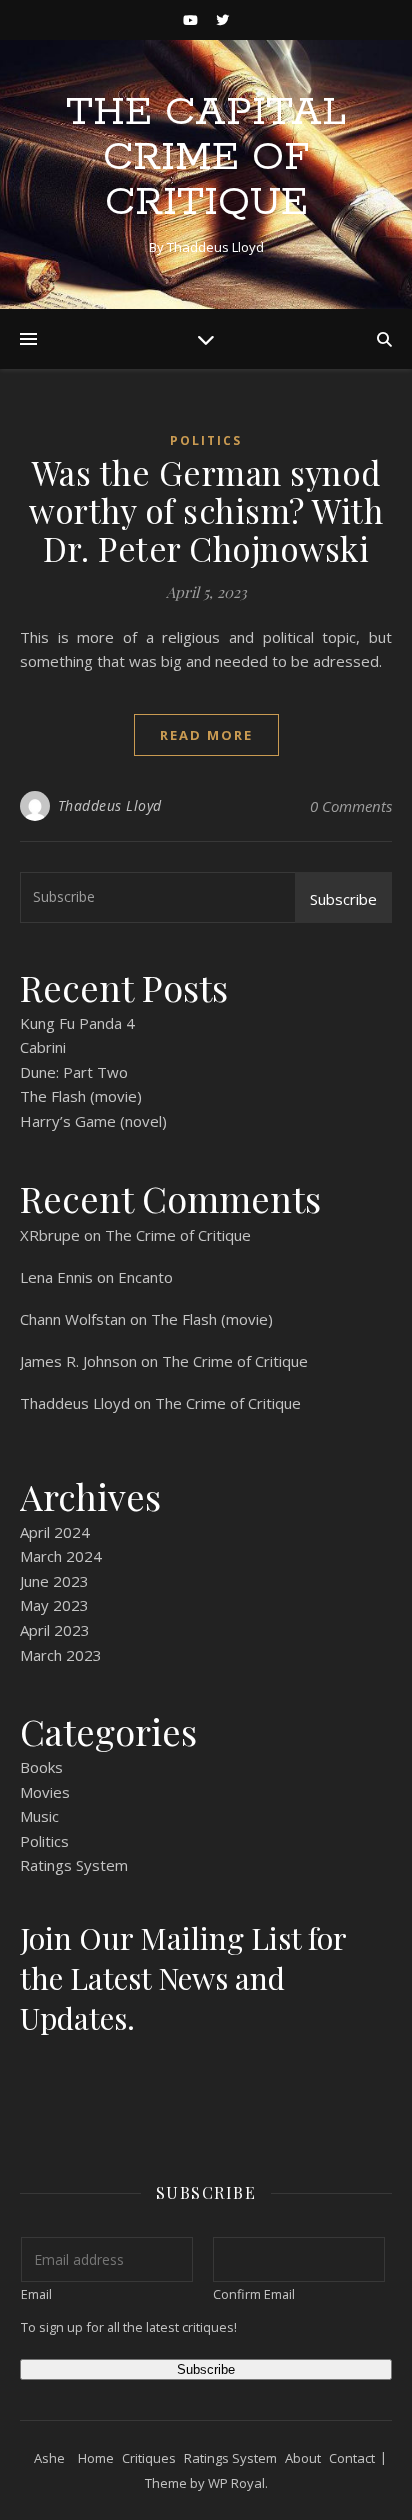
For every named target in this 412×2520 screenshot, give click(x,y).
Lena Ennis (56, 1277)
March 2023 (61, 1655)
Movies (45, 1792)
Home (96, 2458)
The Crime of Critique (178, 1235)
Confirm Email (254, 2294)
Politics (206, 440)
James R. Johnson (78, 1361)
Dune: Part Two (74, 1072)
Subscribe (343, 899)
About (303, 2458)
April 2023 (55, 1630)
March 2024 (61, 1556)
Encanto (145, 1277)
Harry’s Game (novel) (93, 1121)
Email (36, 2294)
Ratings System (74, 1865)
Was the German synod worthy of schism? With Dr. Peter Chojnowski (206, 510)
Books (41, 1767)
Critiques (149, 2458)
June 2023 (54, 1581)
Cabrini (43, 1047)
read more (206, 735)
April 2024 (55, 1532)
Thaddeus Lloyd (110, 805)
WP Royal (236, 2483)
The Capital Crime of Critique (206, 157)
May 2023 (54, 1605)
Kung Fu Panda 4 (77, 1023)
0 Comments (351, 806)
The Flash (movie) (81, 1096)
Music (39, 1816)
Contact (352, 2458)
